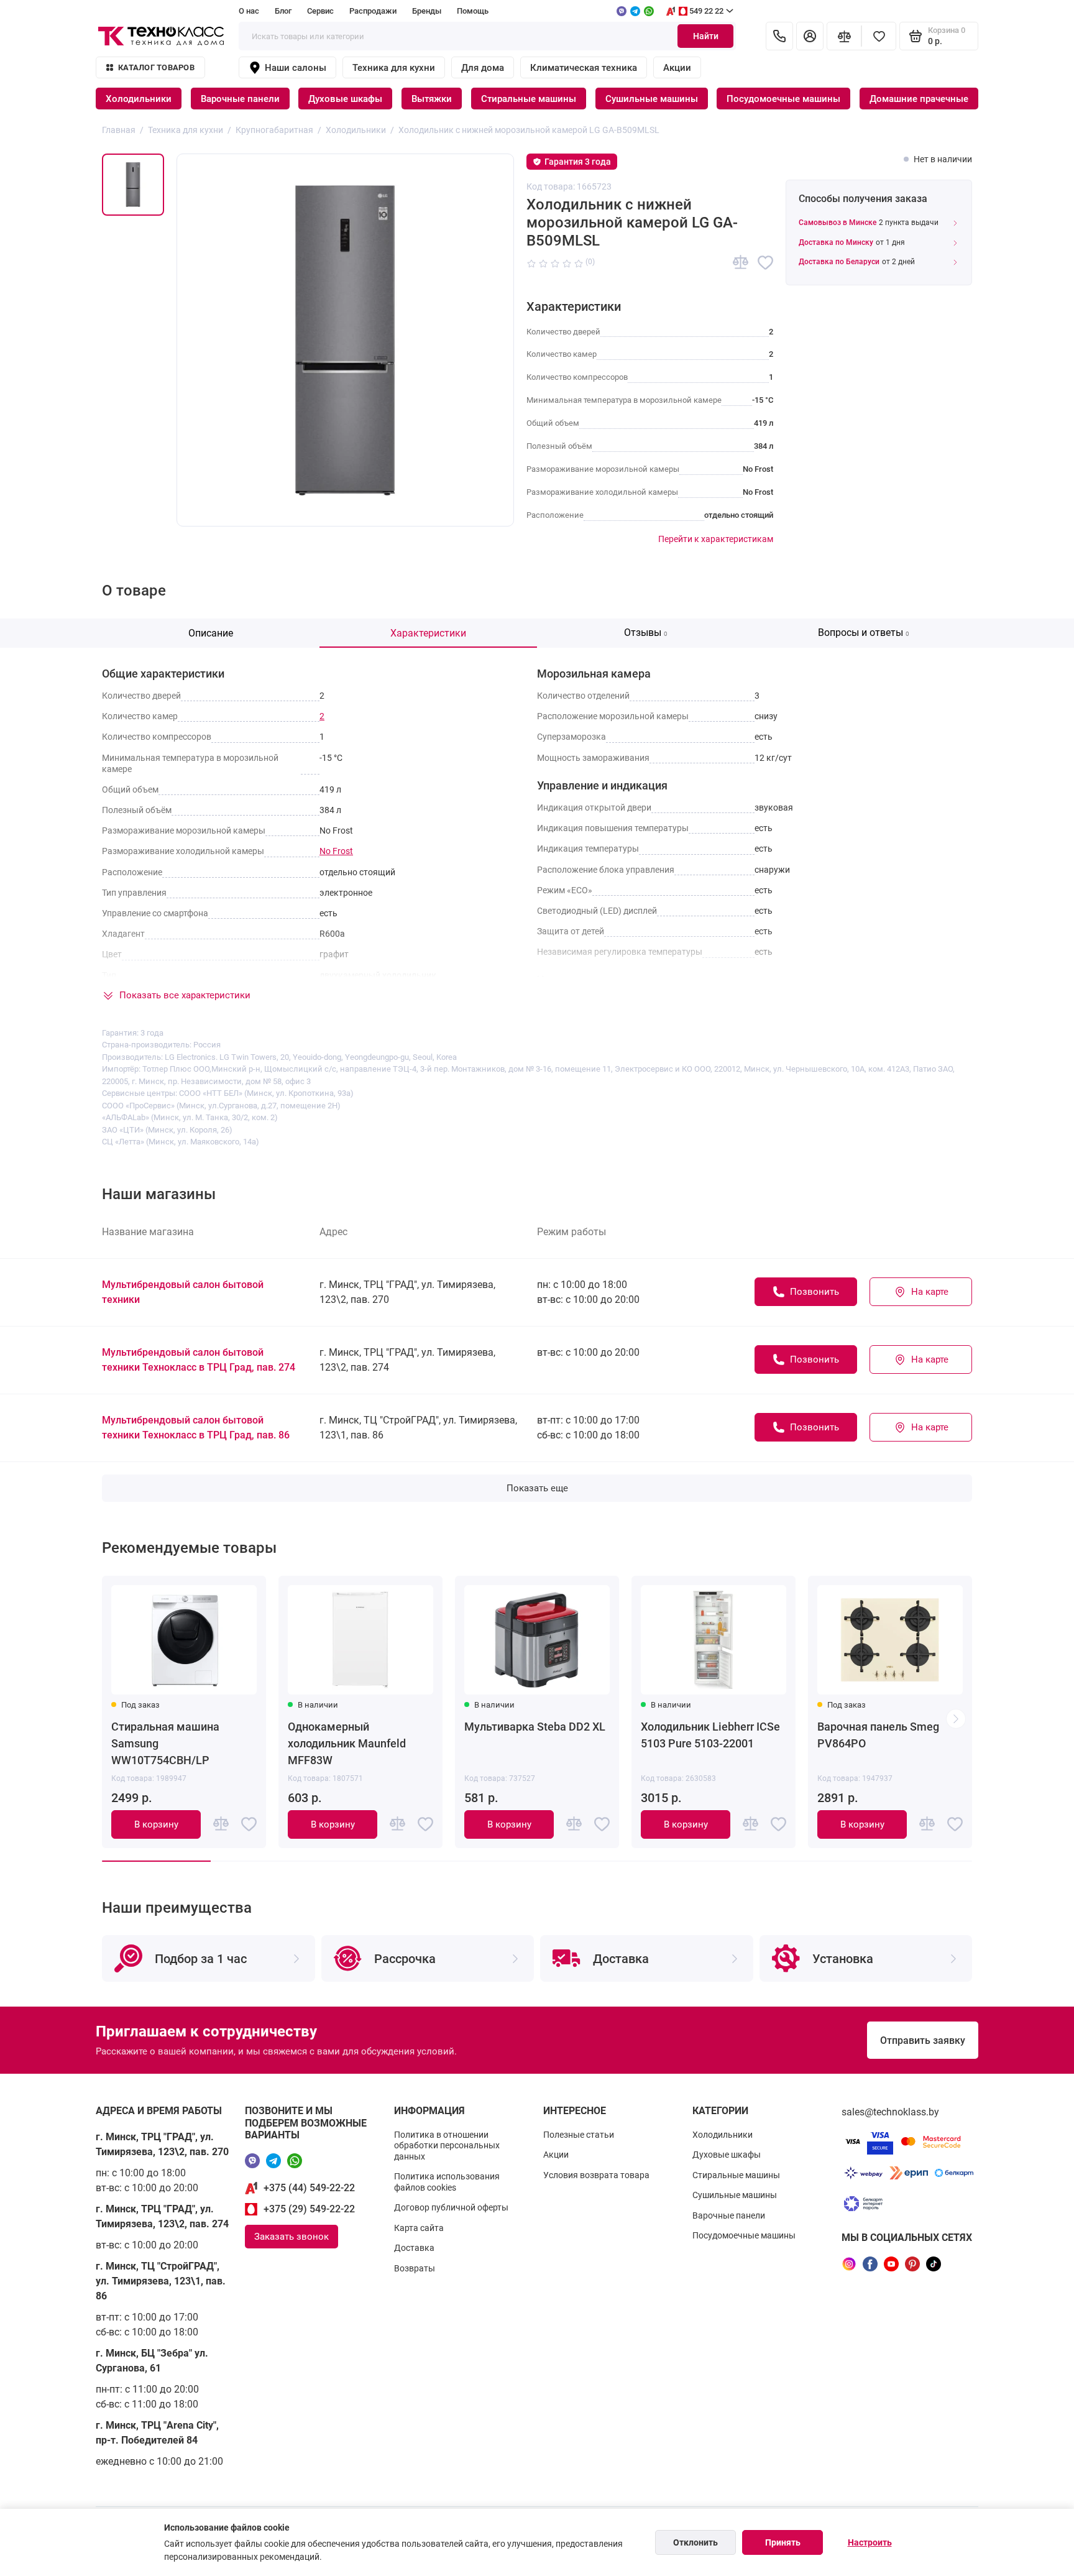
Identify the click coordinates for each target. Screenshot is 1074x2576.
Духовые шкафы (345, 99)
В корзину (156, 1824)
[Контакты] (779, 36)
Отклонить (695, 2542)
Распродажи (373, 11)
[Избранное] (879, 36)
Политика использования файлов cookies (447, 2182)
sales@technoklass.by (890, 2112)
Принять (783, 2542)
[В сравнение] (741, 263)
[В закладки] (765, 263)
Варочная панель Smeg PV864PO (878, 1735)
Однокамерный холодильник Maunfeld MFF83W (347, 1743)
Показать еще (537, 1488)
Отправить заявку (923, 2040)
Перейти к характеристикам (716, 539)
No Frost (336, 851)
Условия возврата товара (596, 2175)
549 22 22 (706, 11)
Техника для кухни (394, 68)
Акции (677, 68)
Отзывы (646, 632)
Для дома (483, 68)
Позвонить (815, 1292)
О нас (249, 11)
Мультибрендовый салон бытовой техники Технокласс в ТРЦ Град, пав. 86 (196, 1428)
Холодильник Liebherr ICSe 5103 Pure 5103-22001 (710, 1735)
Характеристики (428, 633)
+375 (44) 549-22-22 (309, 2188)
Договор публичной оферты (451, 2207)
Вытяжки (432, 99)
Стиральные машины (529, 99)
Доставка (414, 2248)
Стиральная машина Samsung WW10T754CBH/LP (165, 1743)
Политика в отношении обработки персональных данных (447, 2146)
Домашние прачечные (919, 99)
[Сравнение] (844, 36)
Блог (283, 11)
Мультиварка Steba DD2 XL (535, 1727)
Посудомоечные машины (783, 99)
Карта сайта (419, 2228)
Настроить (870, 2542)
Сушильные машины (652, 99)
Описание (211, 633)
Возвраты (415, 2268)
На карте (930, 1292)
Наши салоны (296, 68)
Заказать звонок (291, 2237)
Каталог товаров (156, 67)
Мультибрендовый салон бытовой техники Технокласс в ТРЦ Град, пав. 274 (199, 1360)
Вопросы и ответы (864, 632)
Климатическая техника (584, 68)
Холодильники (139, 99)
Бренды (427, 11)
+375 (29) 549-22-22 (309, 2209)
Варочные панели (240, 99)
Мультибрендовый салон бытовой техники (183, 1292)
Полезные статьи (579, 2135)
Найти (706, 36)
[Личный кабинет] (810, 36)
